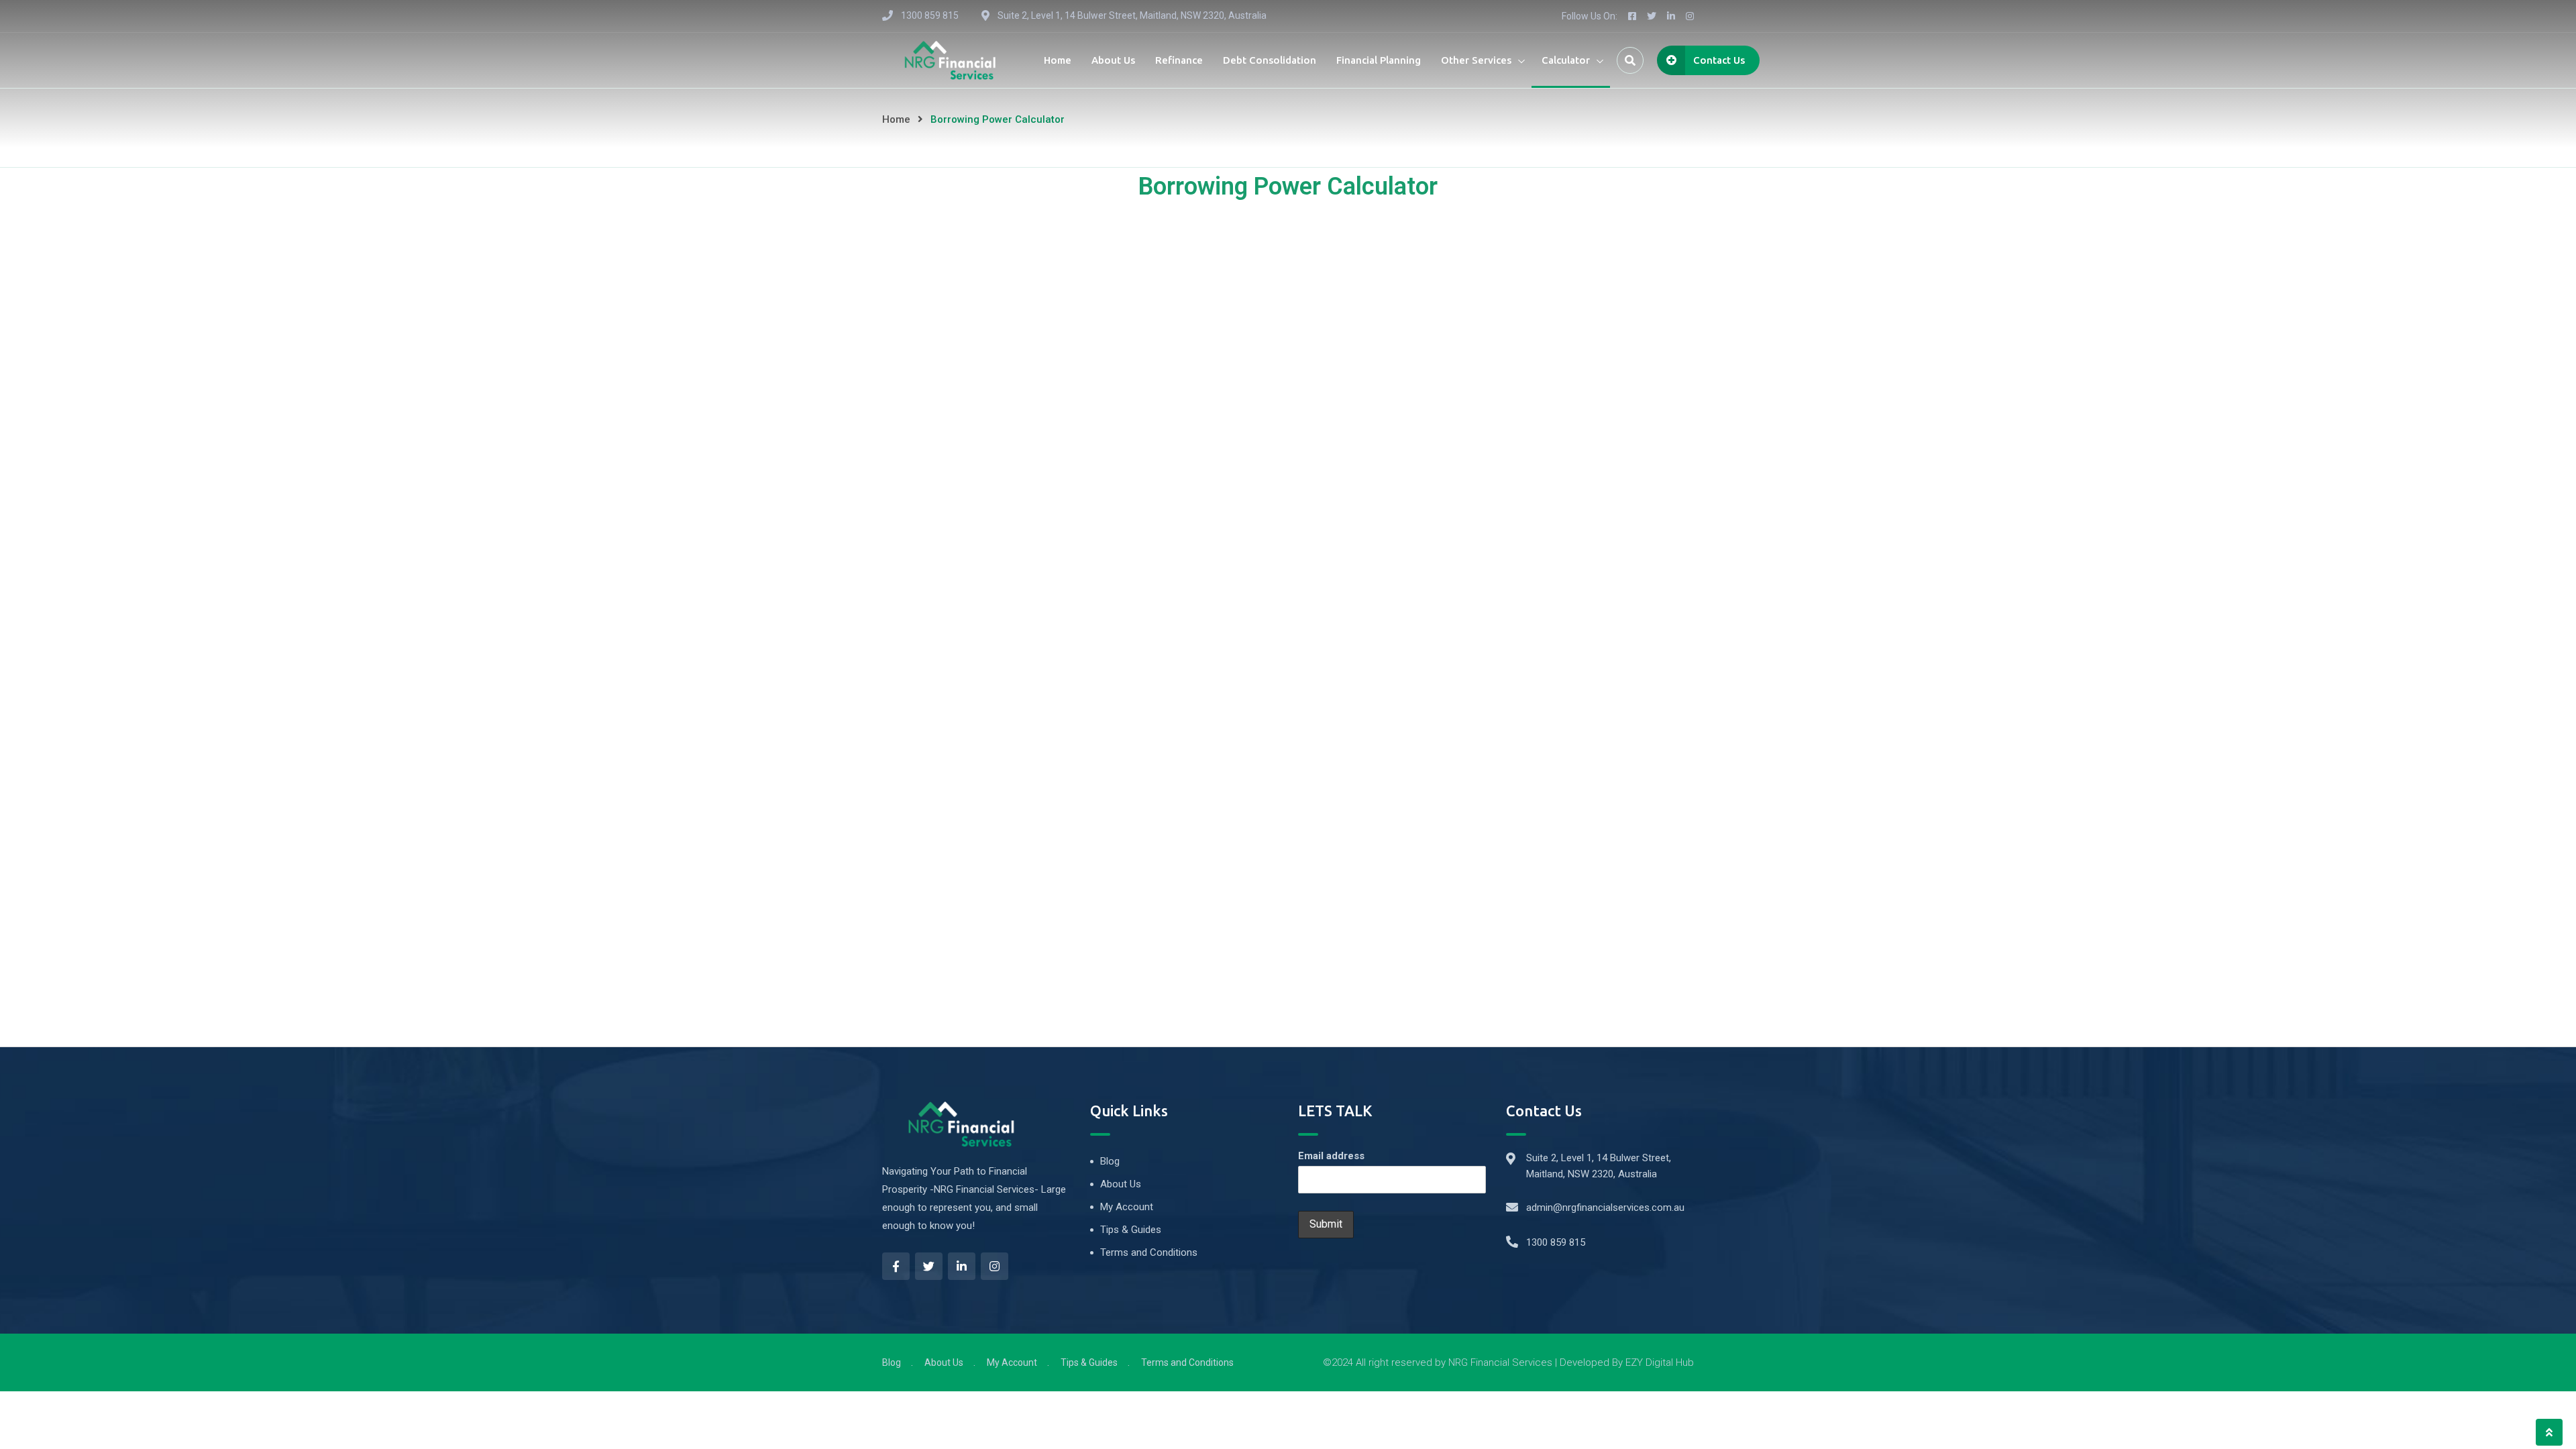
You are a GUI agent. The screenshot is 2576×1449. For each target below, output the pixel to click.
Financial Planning (1379, 60)
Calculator (1566, 60)
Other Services (1476, 60)
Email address (1331, 1156)
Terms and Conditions (1149, 1252)
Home (1058, 60)
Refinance (1179, 60)
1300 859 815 (1556, 1242)
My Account (1127, 1207)
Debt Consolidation (1270, 60)
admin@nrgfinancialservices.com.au (1605, 1207)
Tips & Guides (1131, 1230)
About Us (1113, 60)
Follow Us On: (1590, 16)
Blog (1110, 1161)
